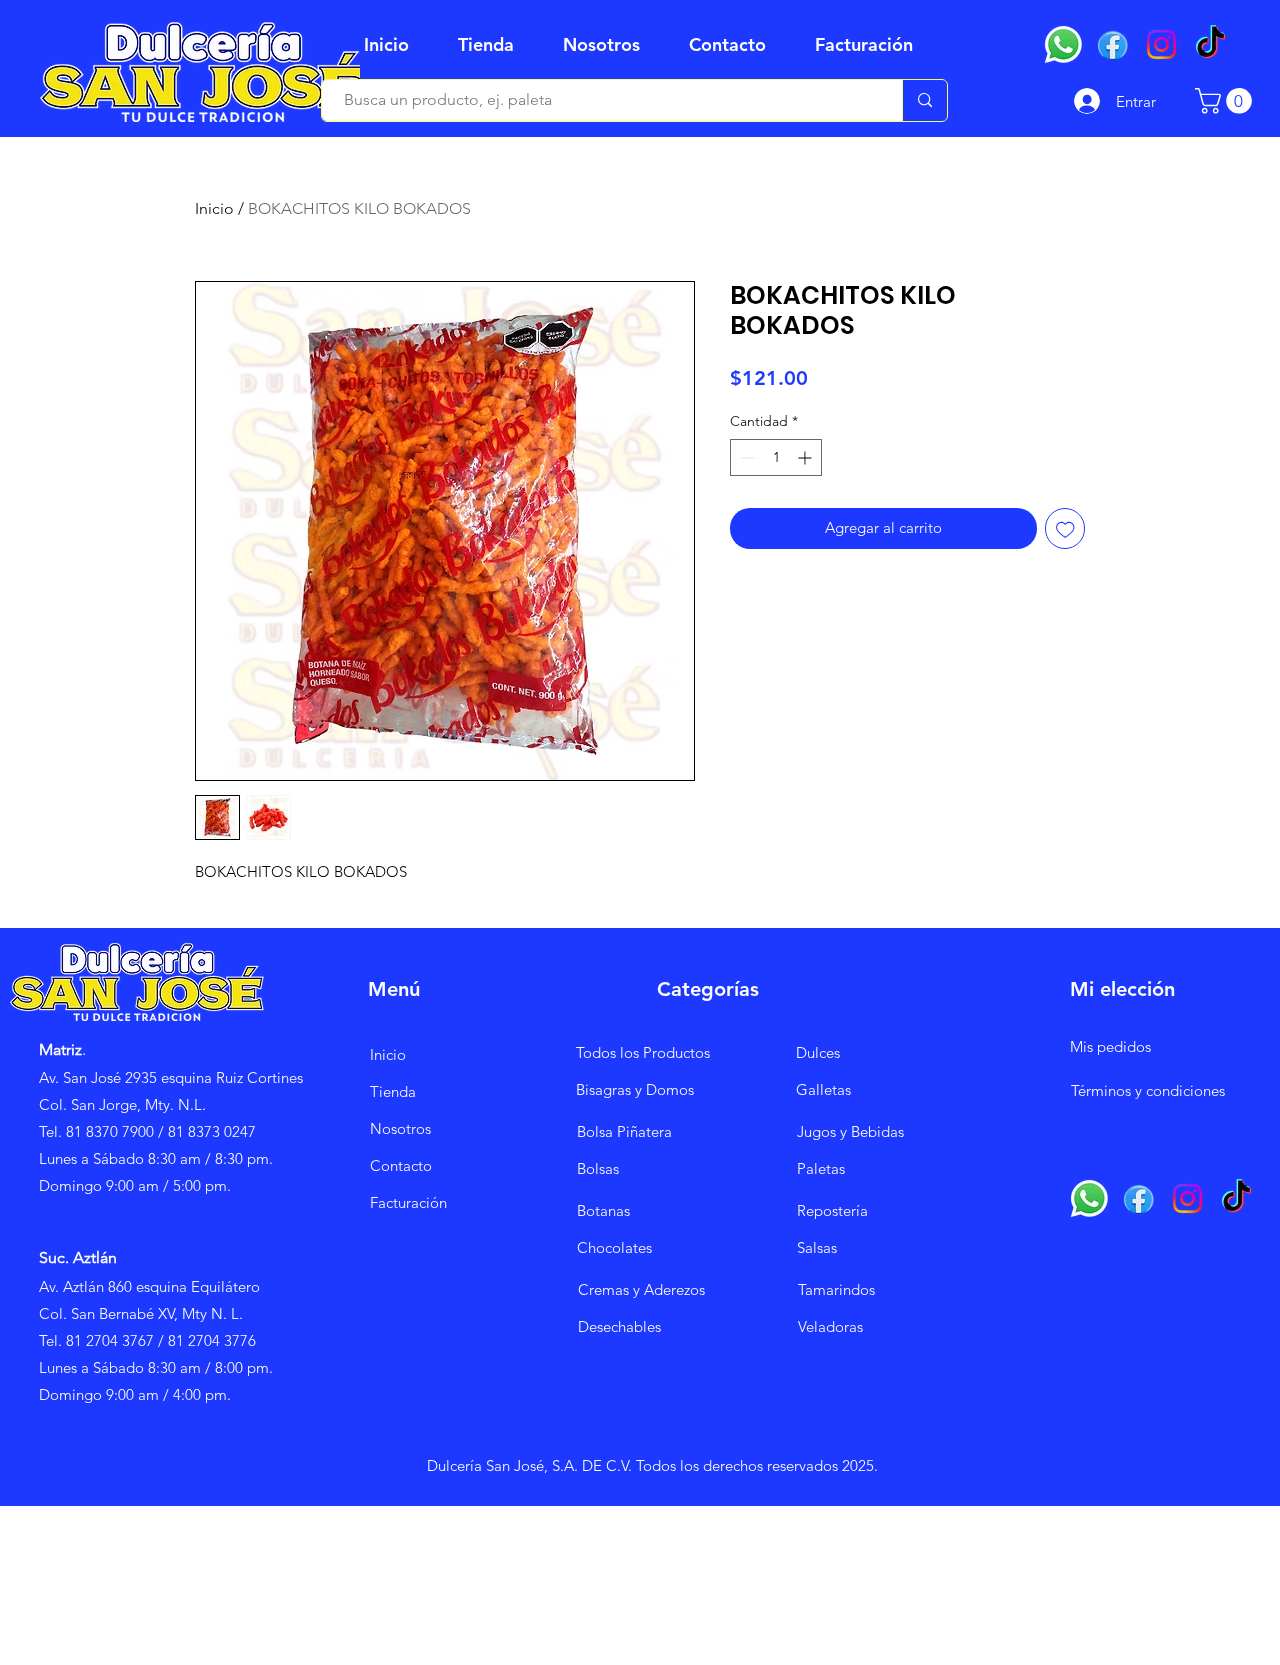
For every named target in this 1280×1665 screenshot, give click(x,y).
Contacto (401, 1165)
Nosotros (400, 1128)
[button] (495, 45)
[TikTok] (1210, 44)
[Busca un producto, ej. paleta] (924, 100)
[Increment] (806, 457)
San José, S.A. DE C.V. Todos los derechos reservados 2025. (680, 1465)
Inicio (214, 208)
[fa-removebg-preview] (1112, 44)
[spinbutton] (776, 457)
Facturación (408, 1202)
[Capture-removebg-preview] (1063, 44)
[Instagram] (1161, 44)
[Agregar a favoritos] (1065, 528)
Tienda (393, 1091)
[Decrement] (745, 457)
